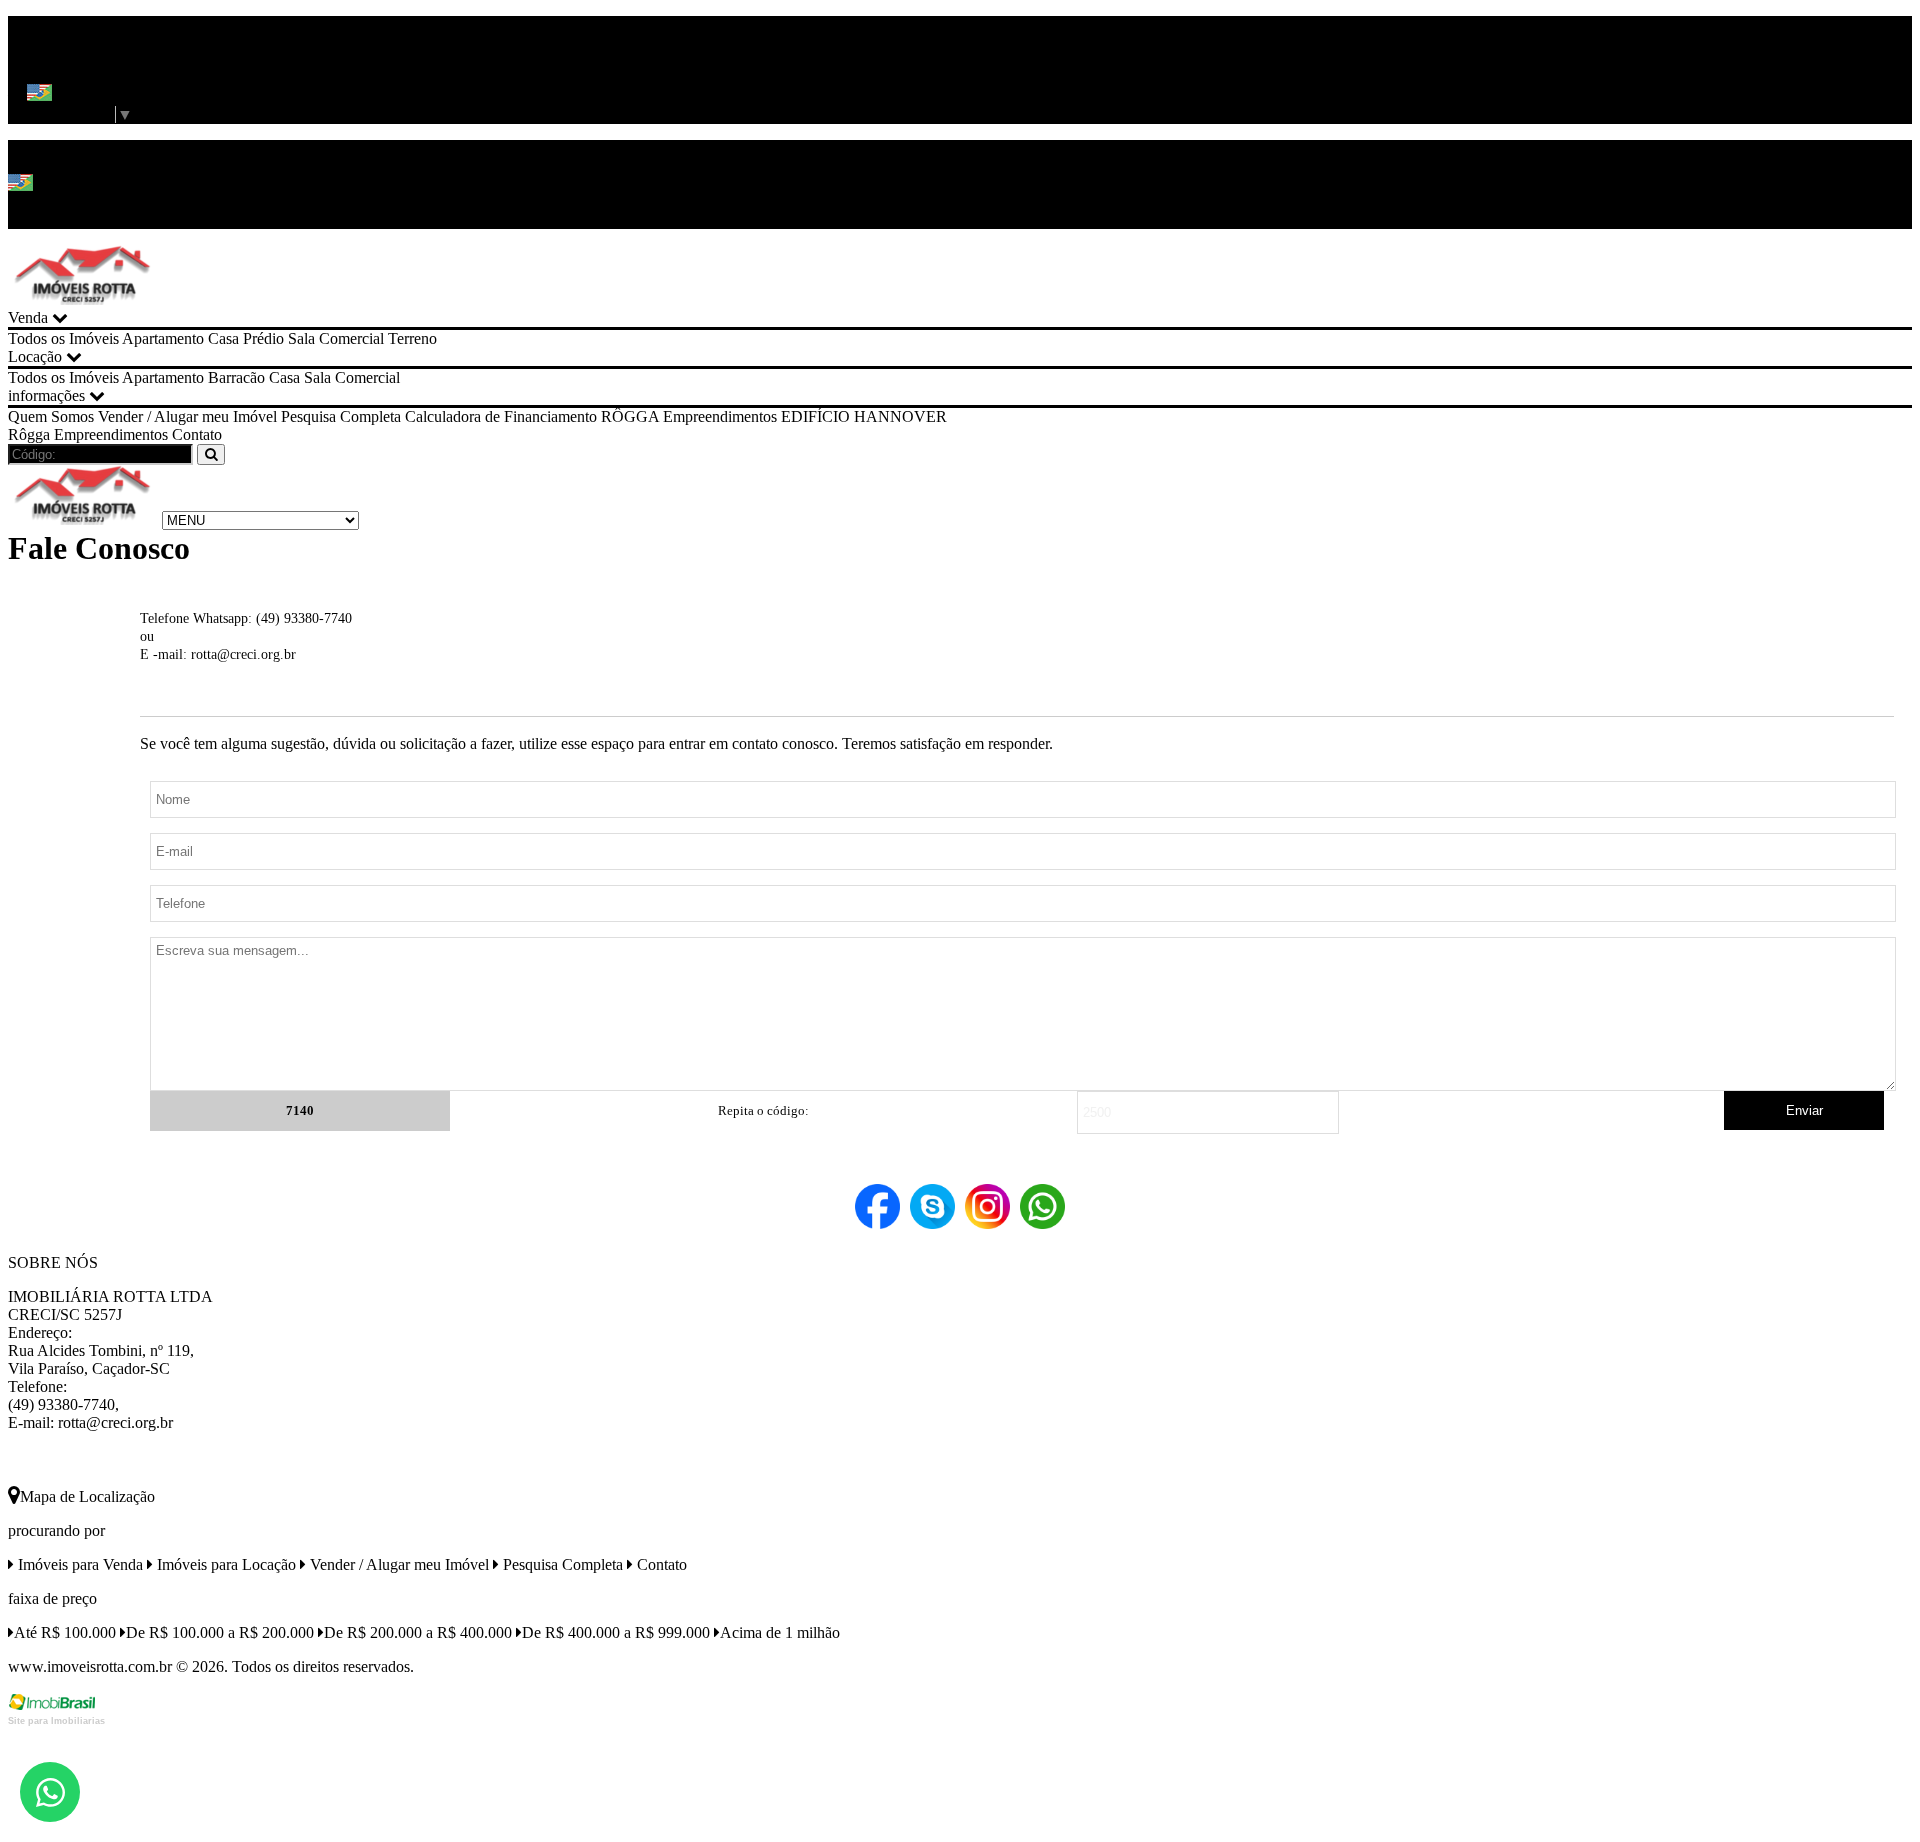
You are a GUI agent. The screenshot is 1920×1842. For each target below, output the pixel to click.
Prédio (263, 338)
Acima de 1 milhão (780, 1632)
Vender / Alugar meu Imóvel (187, 416)
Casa (223, 338)
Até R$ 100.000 (65, 1632)
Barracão (236, 377)
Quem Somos (51, 416)
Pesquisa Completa (341, 416)
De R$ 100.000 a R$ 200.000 (220, 1632)
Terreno (412, 338)
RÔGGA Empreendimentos (689, 416)
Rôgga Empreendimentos (88, 434)
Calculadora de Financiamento (501, 416)
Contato (197, 434)
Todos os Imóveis (63, 338)
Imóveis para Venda (78, 1564)
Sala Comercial (336, 338)
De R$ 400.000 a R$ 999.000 (616, 1632)
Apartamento (163, 338)
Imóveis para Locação (224, 1564)
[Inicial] (83, 299)
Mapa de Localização (87, 1496)
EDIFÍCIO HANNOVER (864, 416)
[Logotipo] (83, 519)
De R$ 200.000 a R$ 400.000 (418, 1632)
